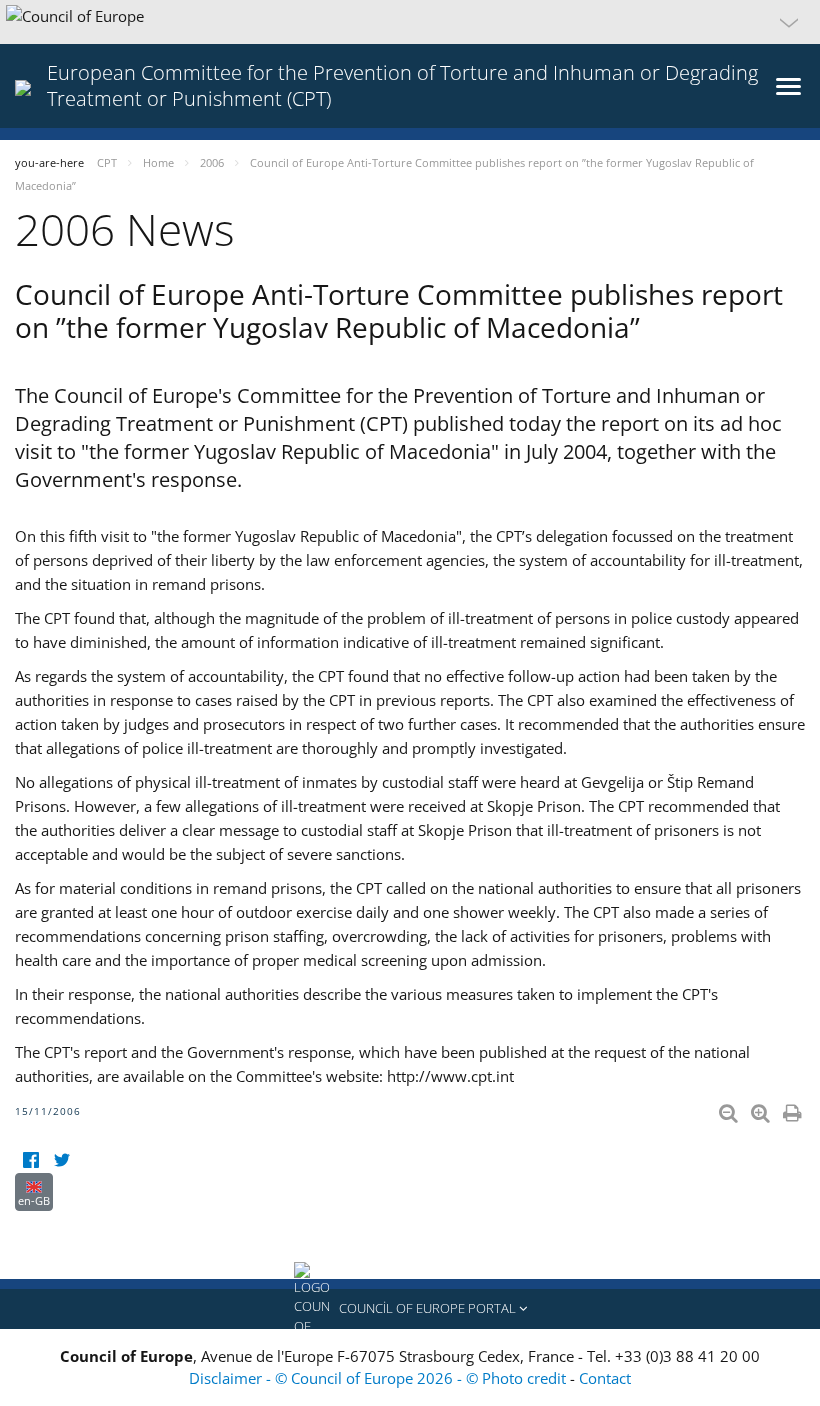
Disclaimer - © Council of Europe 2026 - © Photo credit (379, 1378)
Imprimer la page (794, 1109)
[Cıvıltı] (61, 1160)
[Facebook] (30, 1160)
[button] (410, 22)
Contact (605, 1378)
